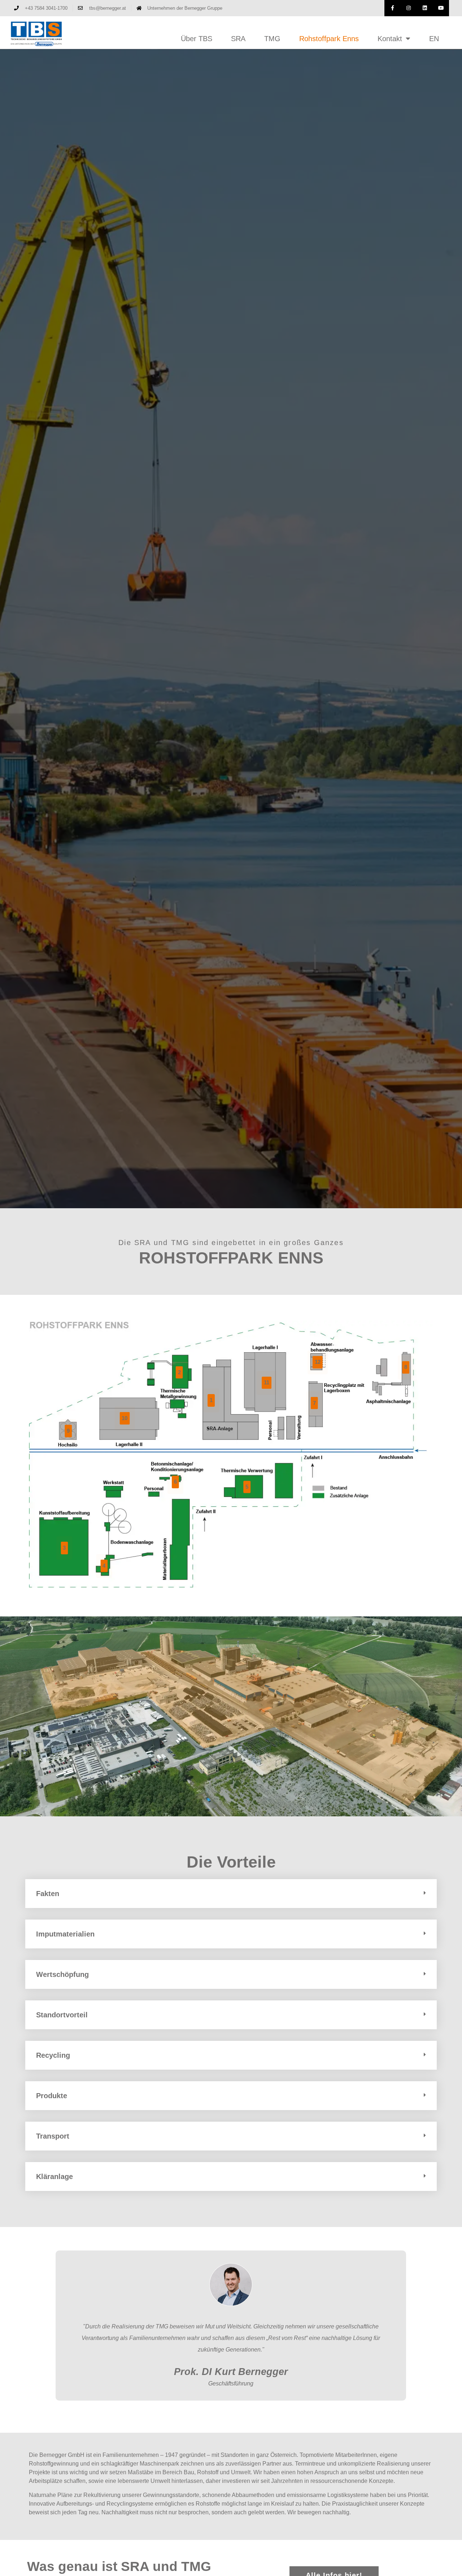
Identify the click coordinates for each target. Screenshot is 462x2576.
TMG (272, 39)
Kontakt (390, 39)
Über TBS (197, 39)
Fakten (48, 1894)
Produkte (52, 2096)
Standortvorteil (62, 2015)
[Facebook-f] (393, 8)
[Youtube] (441, 8)
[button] (231, 1894)
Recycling (53, 2055)
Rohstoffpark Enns (329, 39)
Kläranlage (55, 2176)
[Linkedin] (425, 8)
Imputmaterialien (65, 1934)
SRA (238, 39)
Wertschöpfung (62, 1974)
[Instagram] (409, 8)
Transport (53, 2136)
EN (434, 39)
